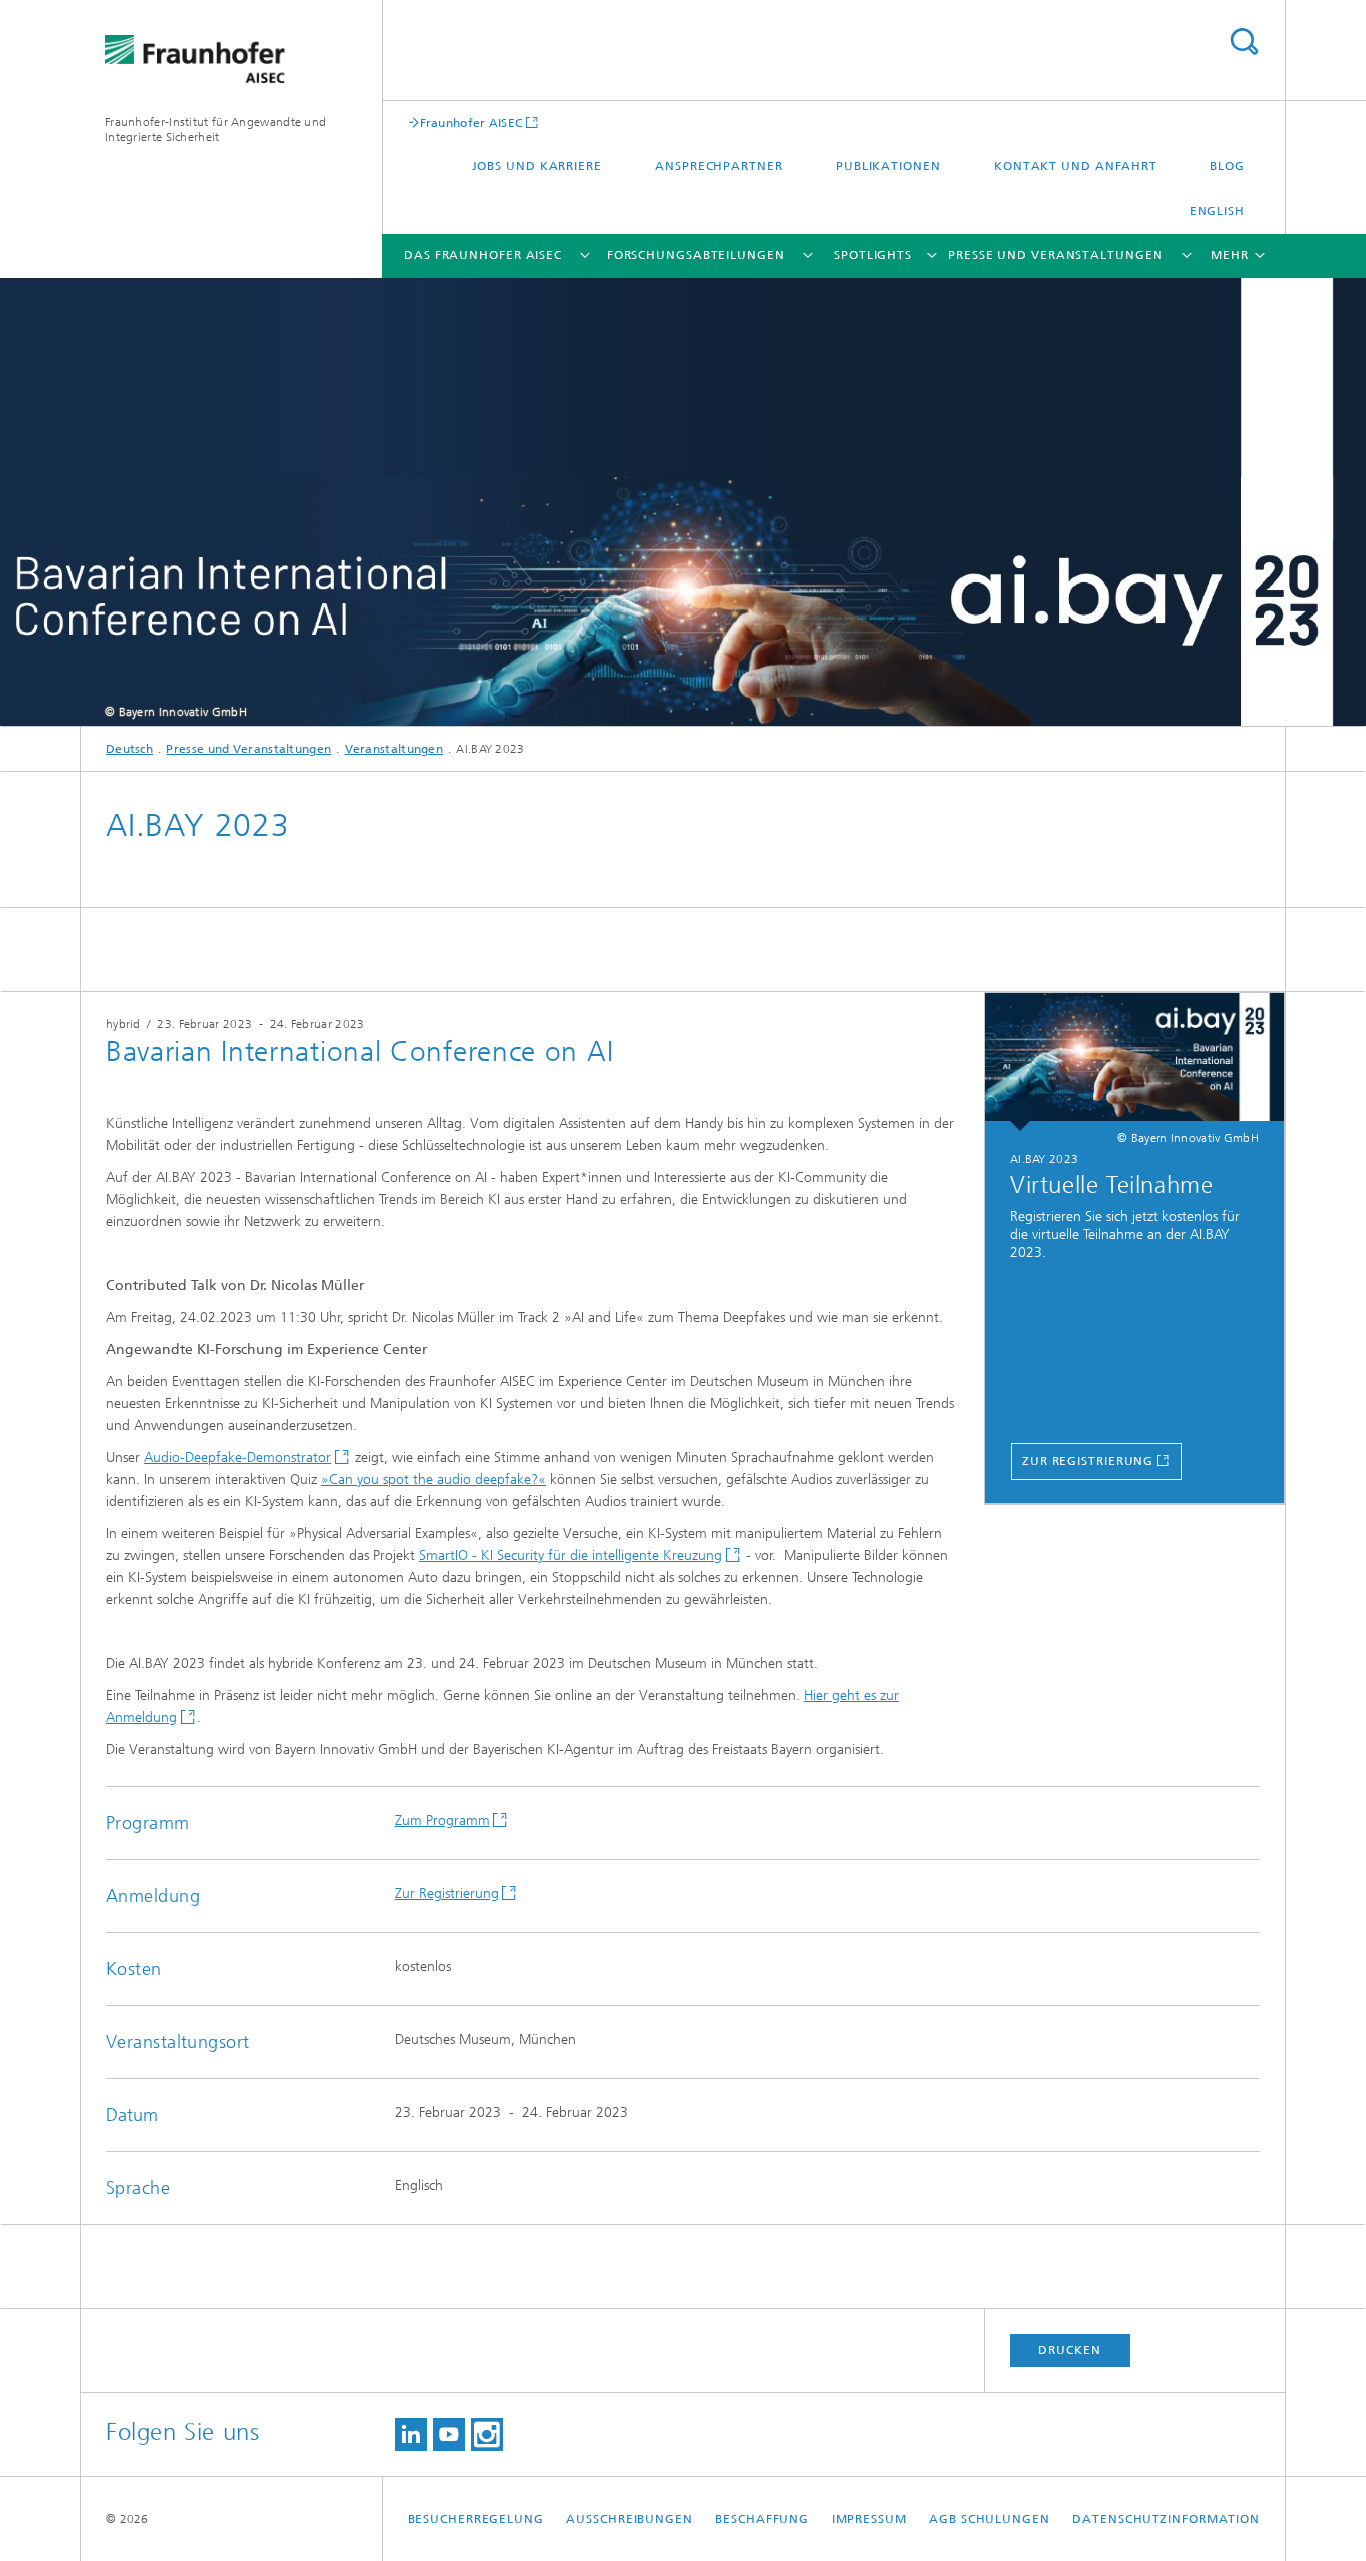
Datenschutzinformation (1166, 2519)
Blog (1227, 166)
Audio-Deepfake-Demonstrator (237, 1457)
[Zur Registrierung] (1134, 1062)
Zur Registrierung (1087, 1461)
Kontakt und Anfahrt (1075, 166)
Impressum (869, 2519)
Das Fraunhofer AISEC (483, 255)
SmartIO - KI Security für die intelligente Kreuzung (570, 1555)
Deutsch (129, 749)
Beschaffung (762, 2519)
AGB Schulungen (989, 2519)
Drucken (1069, 2350)
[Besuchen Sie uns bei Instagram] (487, 2434)
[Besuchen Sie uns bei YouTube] (449, 2434)
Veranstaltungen (394, 749)
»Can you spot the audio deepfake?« (433, 1479)
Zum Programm (442, 1820)
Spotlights (873, 255)
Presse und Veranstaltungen (1055, 255)
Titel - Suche (1244, 41)
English (1217, 211)
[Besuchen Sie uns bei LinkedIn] (411, 2434)
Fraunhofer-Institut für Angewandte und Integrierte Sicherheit (215, 129)
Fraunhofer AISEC (471, 122)
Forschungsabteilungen (696, 255)
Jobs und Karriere (537, 166)
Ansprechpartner (719, 166)
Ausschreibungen (629, 2519)
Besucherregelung (476, 2519)
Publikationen (888, 166)
